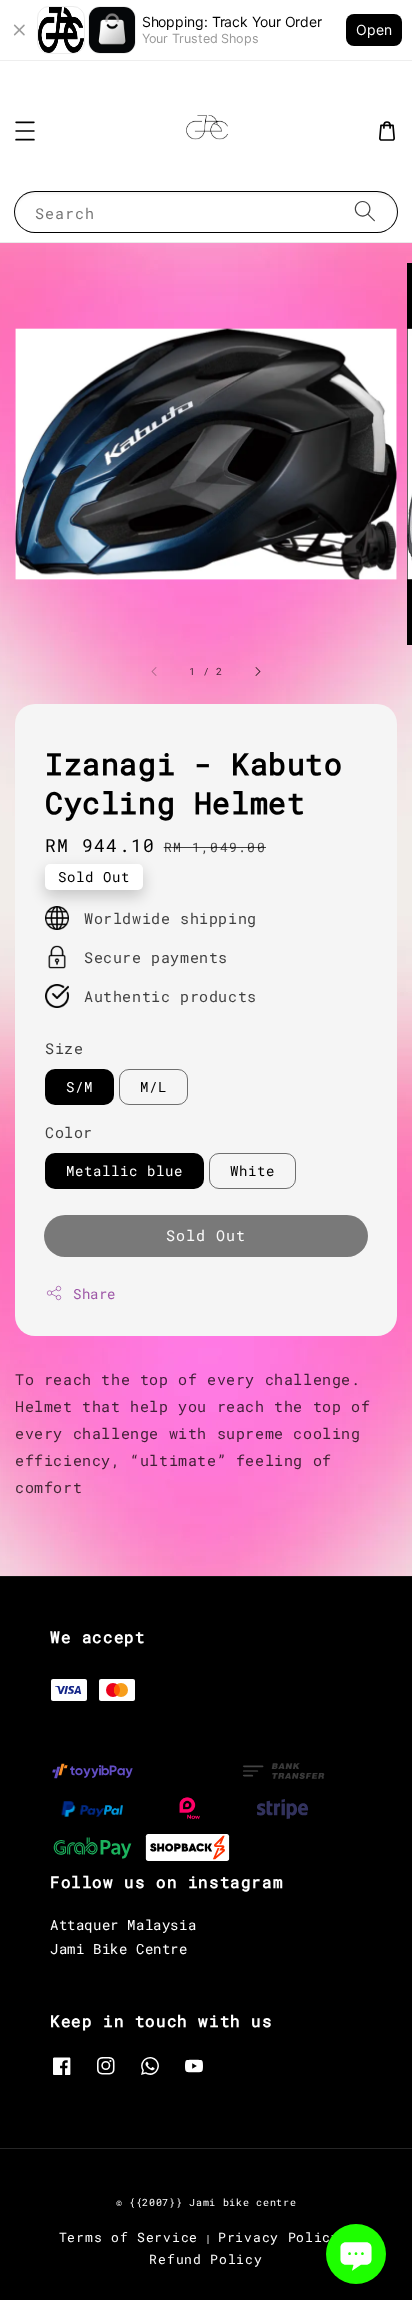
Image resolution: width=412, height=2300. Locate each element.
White (252, 1170)
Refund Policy (205, 2259)
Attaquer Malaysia (123, 1924)
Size (64, 1048)
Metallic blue (124, 1170)
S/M (79, 1086)
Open (374, 29)
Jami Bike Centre (119, 1948)
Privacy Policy (279, 2237)
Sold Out (206, 1235)
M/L (153, 1086)
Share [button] (94, 1293)
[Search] (365, 211)
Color (69, 1132)
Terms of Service (128, 2237)
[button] (25, 131)
